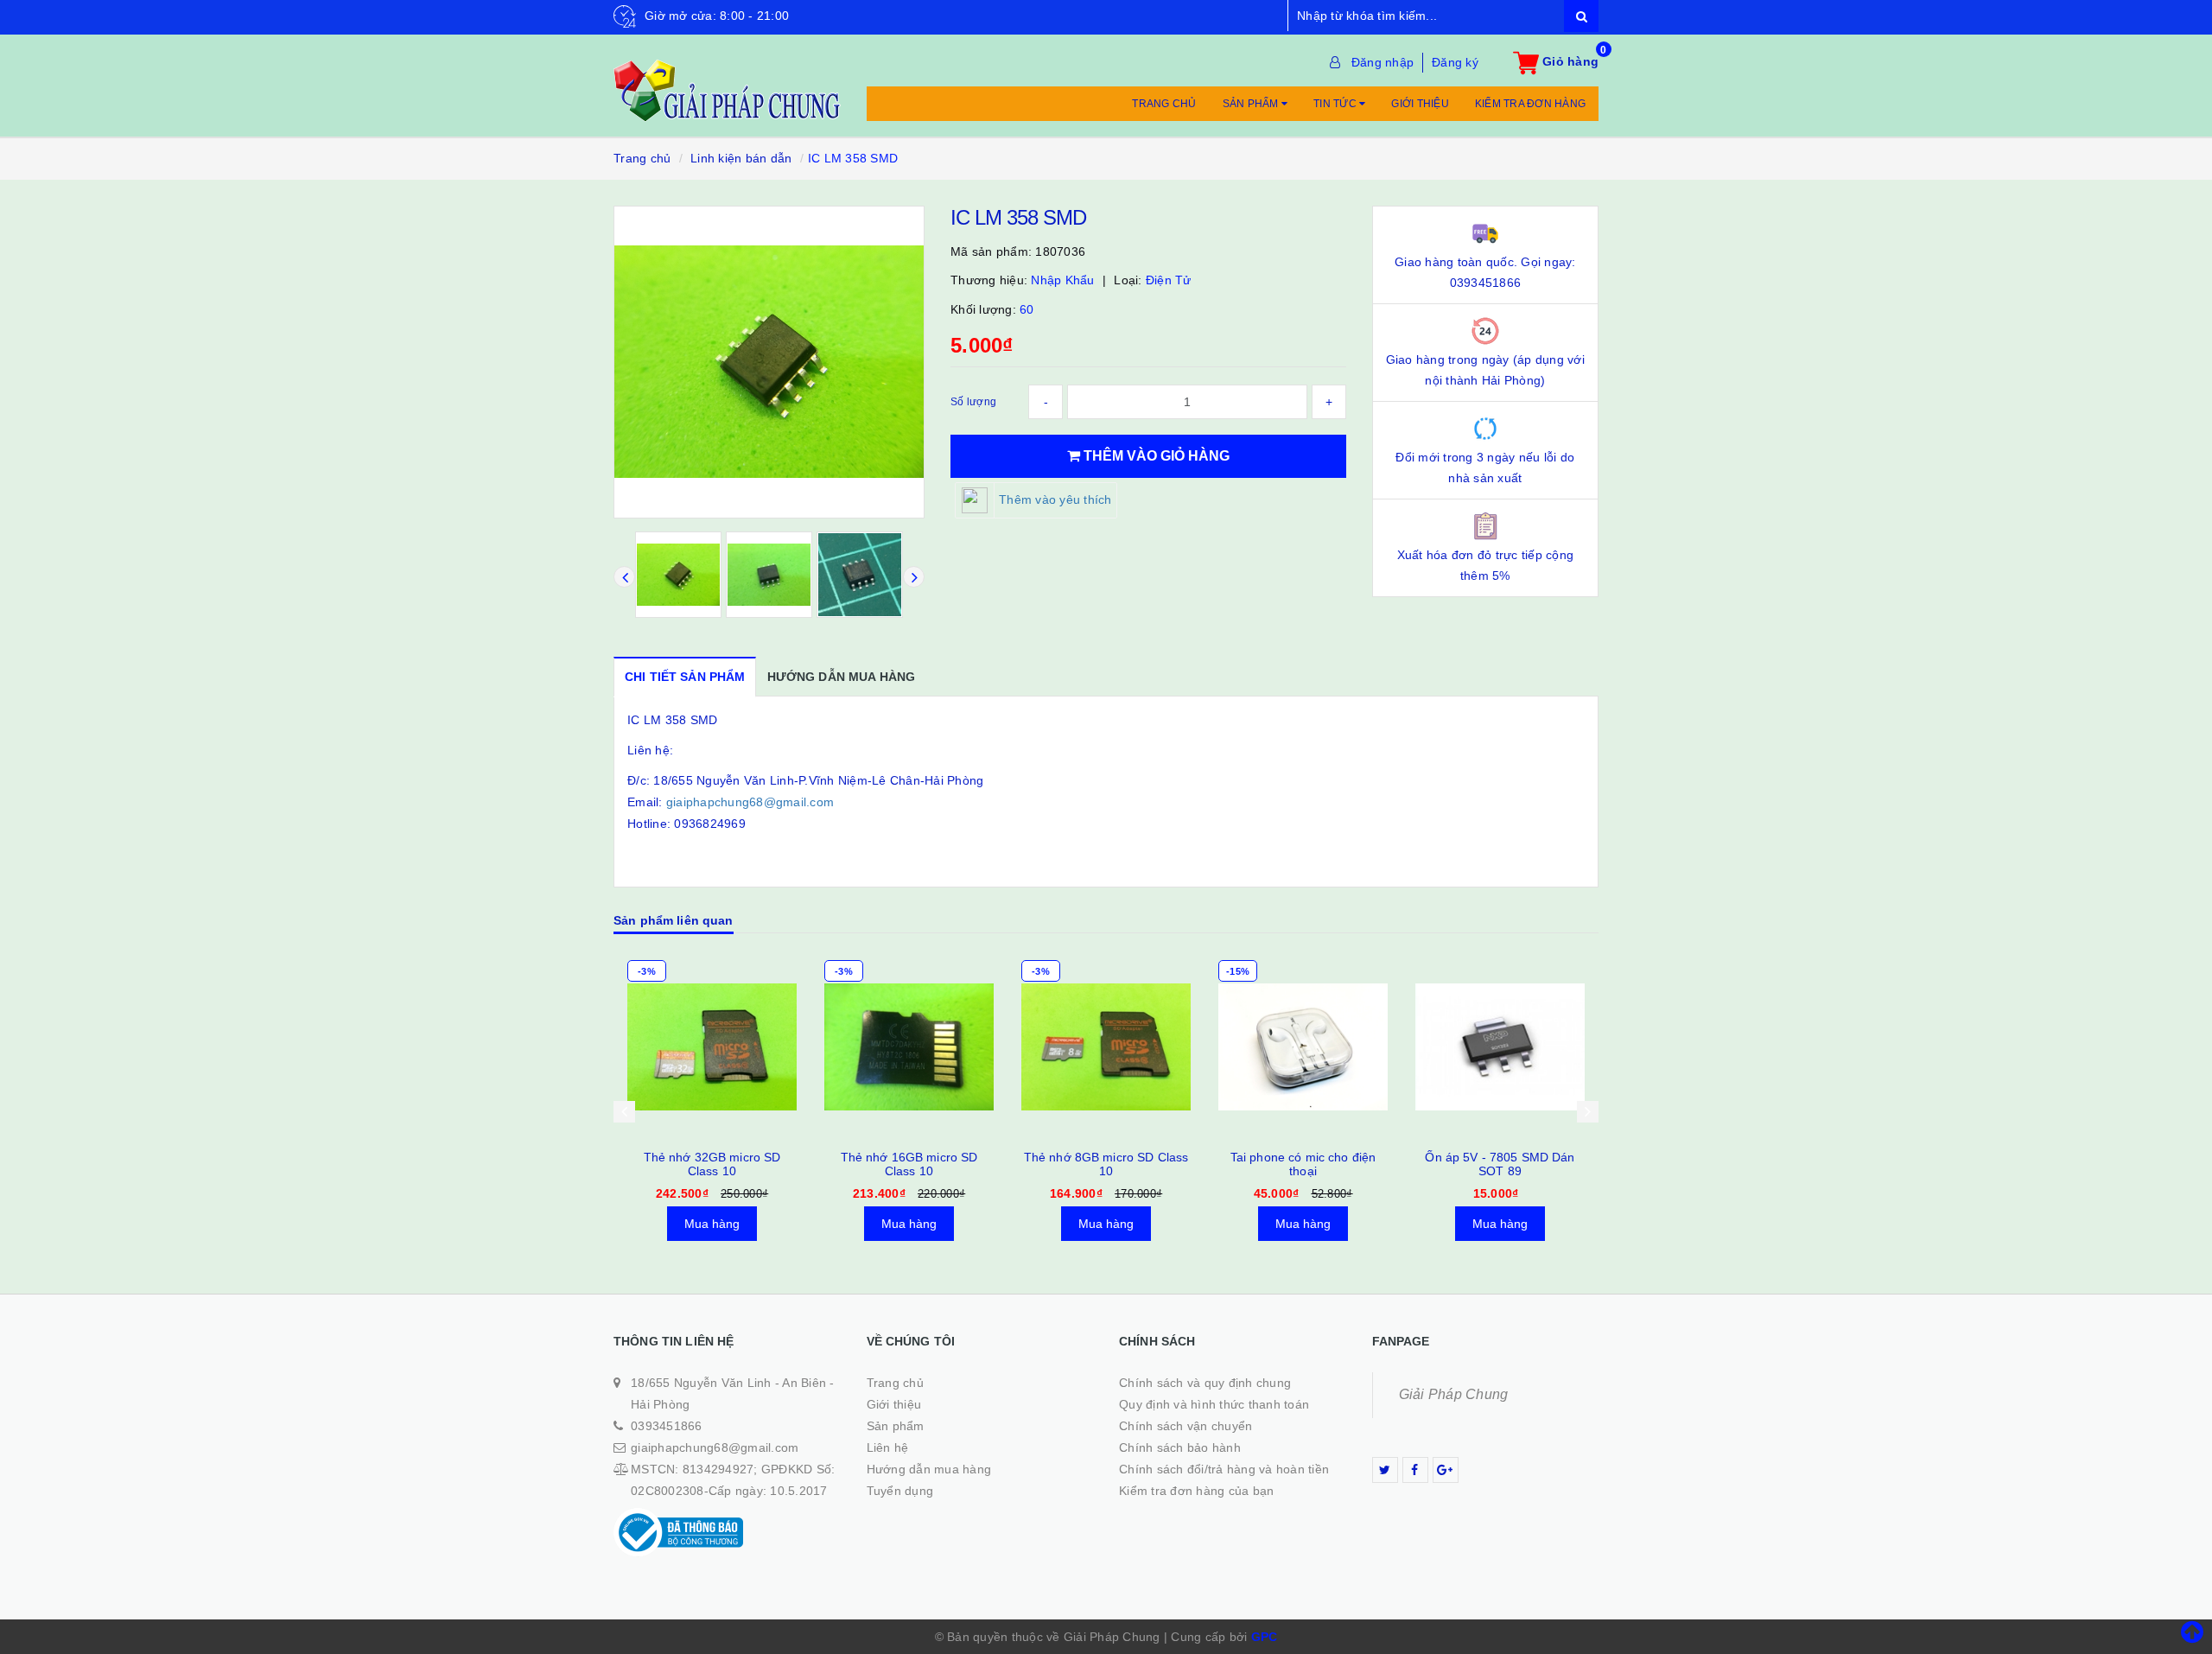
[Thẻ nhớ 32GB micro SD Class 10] (712, 1046)
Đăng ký (1455, 62)
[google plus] (1446, 1470)
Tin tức (1336, 104)
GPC (1265, 1637)
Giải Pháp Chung (1454, 1394)
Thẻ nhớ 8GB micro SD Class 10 (1106, 1164)
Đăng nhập (1382, 62)
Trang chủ (1164, 104)
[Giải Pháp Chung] (727, 81)
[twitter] (1385, 1470)
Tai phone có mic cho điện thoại (1303, 1164)
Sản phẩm (1252, 104)
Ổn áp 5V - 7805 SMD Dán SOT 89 (1500, 1164)
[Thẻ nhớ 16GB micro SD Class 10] (909, 1046)
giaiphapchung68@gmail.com (750, 802)
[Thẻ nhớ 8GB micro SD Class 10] (1106, 1046)
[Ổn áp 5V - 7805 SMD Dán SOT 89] (1500, 1046)
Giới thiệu (1420, 104)
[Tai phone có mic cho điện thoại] (1303, 1046)
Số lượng (973, 402)
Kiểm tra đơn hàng (1530, 104)
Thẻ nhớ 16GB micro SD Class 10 (909, 1164)
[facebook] (1415, 1470)
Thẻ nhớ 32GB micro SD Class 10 (712, 1164)
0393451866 (667, 1426)
